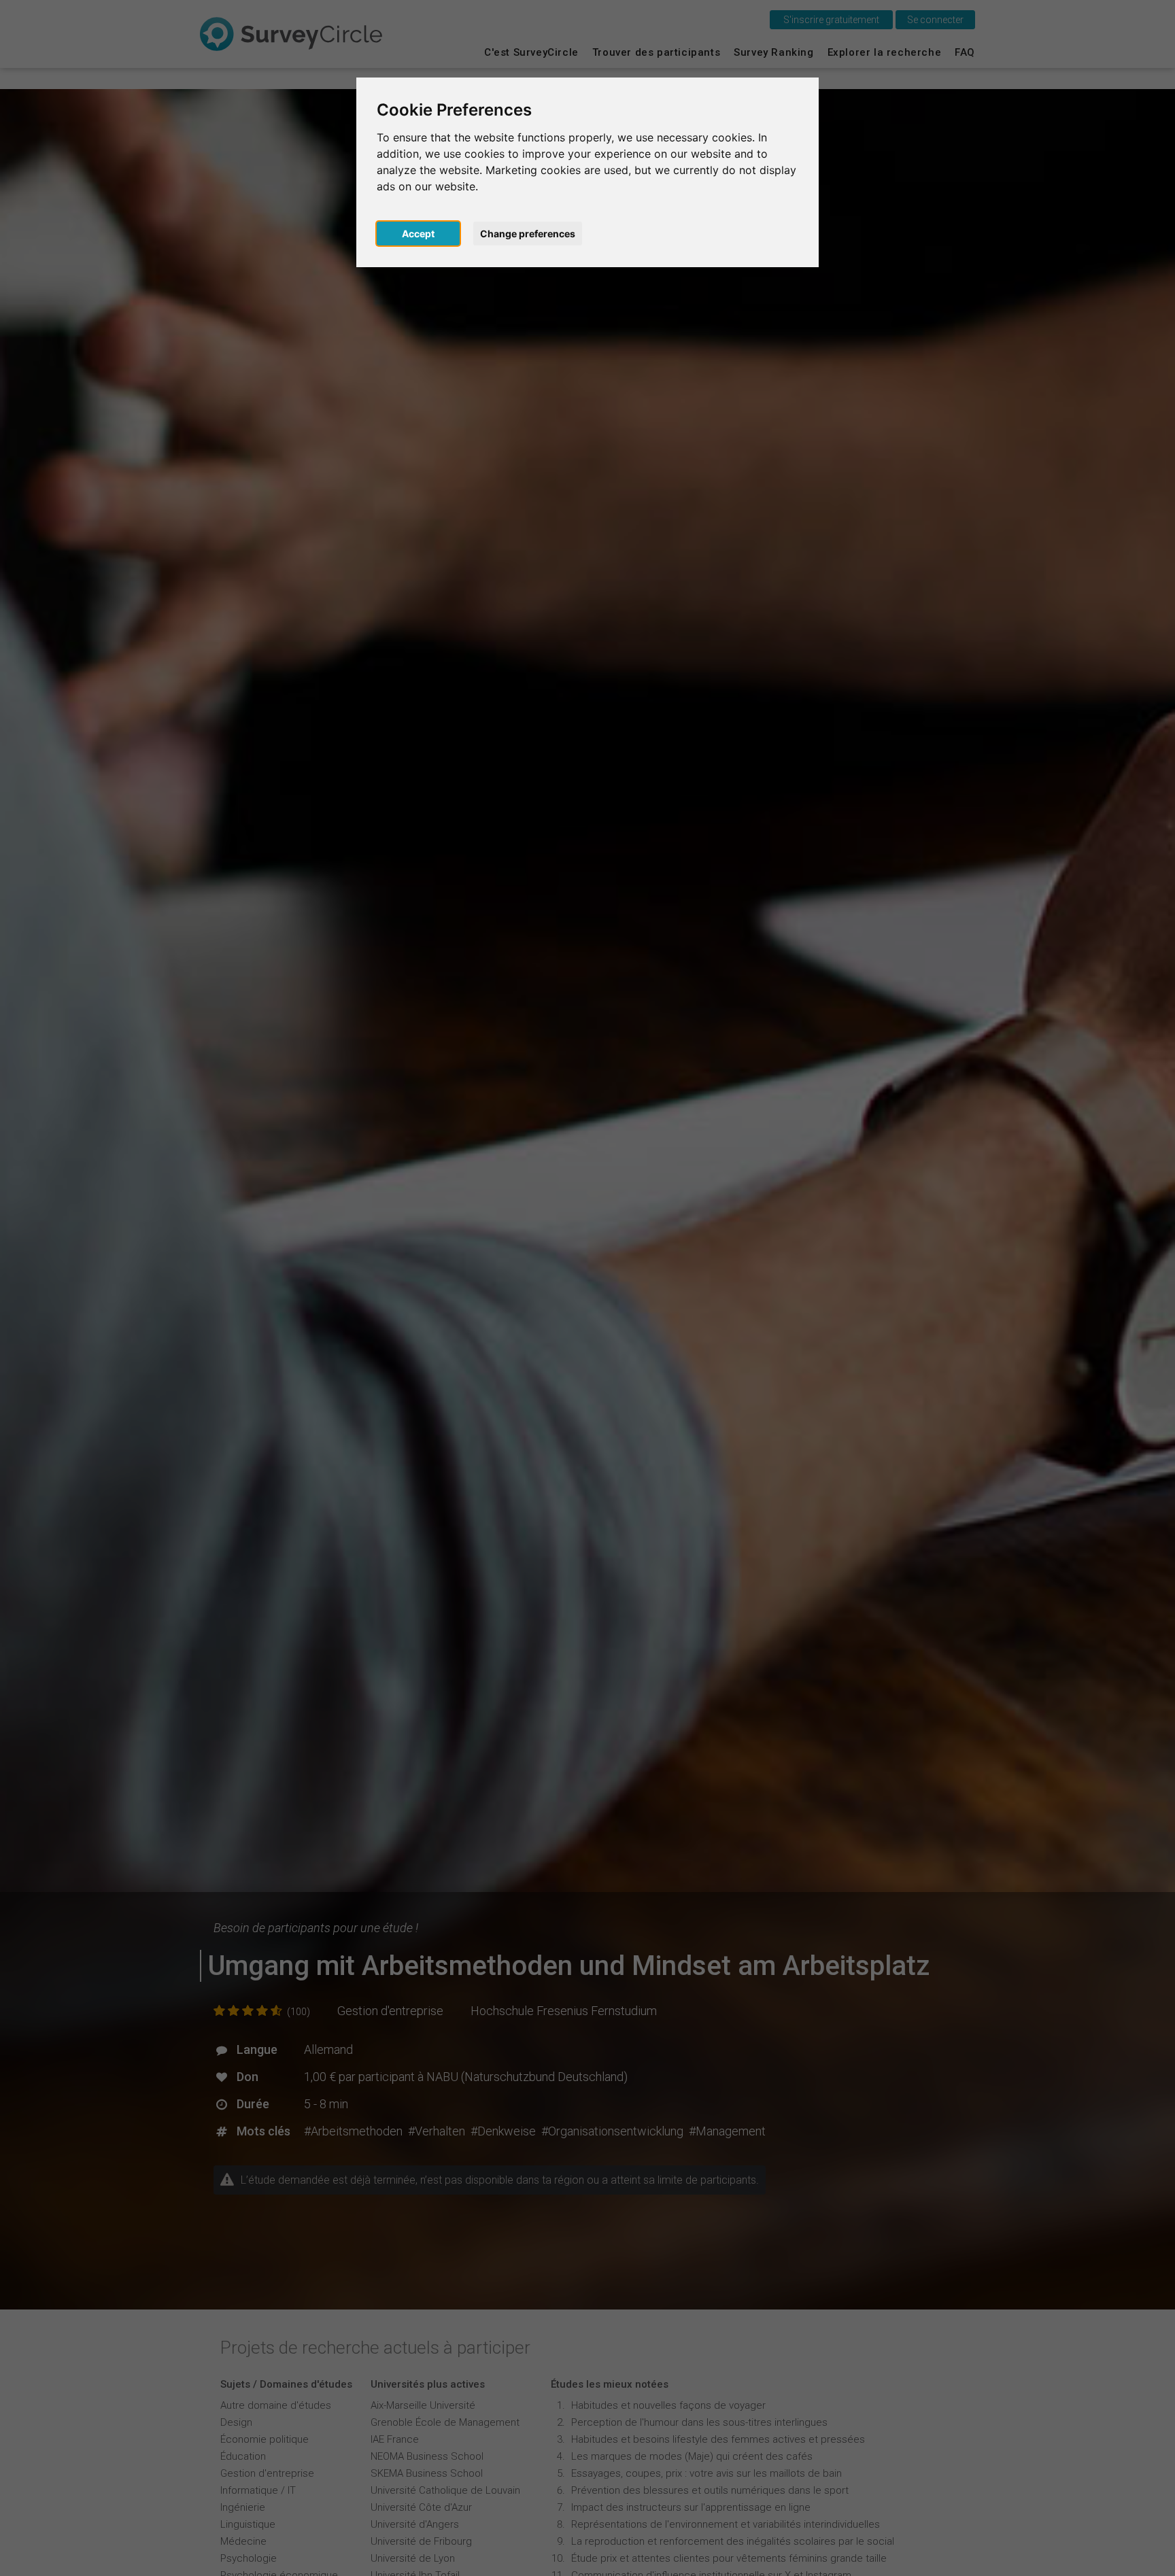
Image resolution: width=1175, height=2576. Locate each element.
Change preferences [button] (528, 234)
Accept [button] (418, 234)
